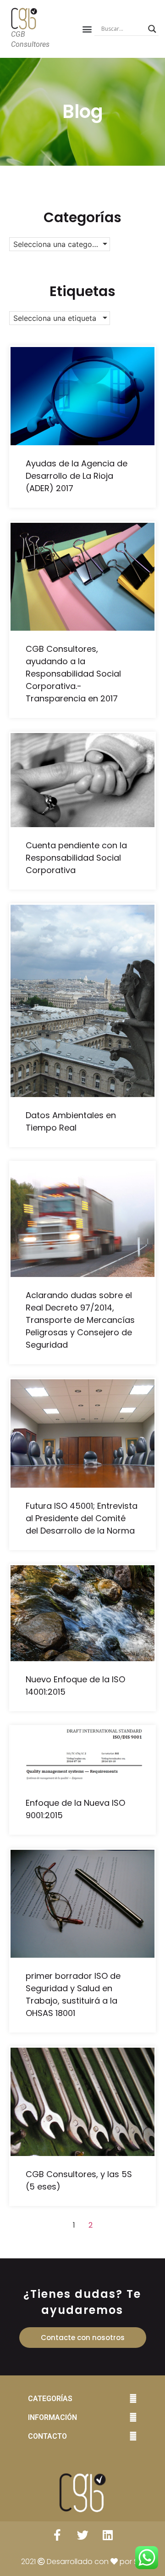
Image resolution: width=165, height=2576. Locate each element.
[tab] (82, 2399)
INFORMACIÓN (52, 2417)
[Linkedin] (108, 2535)
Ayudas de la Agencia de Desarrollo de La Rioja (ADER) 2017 (77, 476)
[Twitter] (82, 2535)
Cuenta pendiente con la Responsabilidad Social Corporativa (76, 858)
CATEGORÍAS (50, 2399)
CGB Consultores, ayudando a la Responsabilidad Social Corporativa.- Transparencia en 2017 (73, 674)
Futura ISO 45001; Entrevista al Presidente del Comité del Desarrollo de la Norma (82, 1518)
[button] (87, 29)
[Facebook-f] (57, 2535)
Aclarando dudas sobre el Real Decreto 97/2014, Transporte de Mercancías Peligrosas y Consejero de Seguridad (80, 1320)
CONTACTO (47, 2436)
